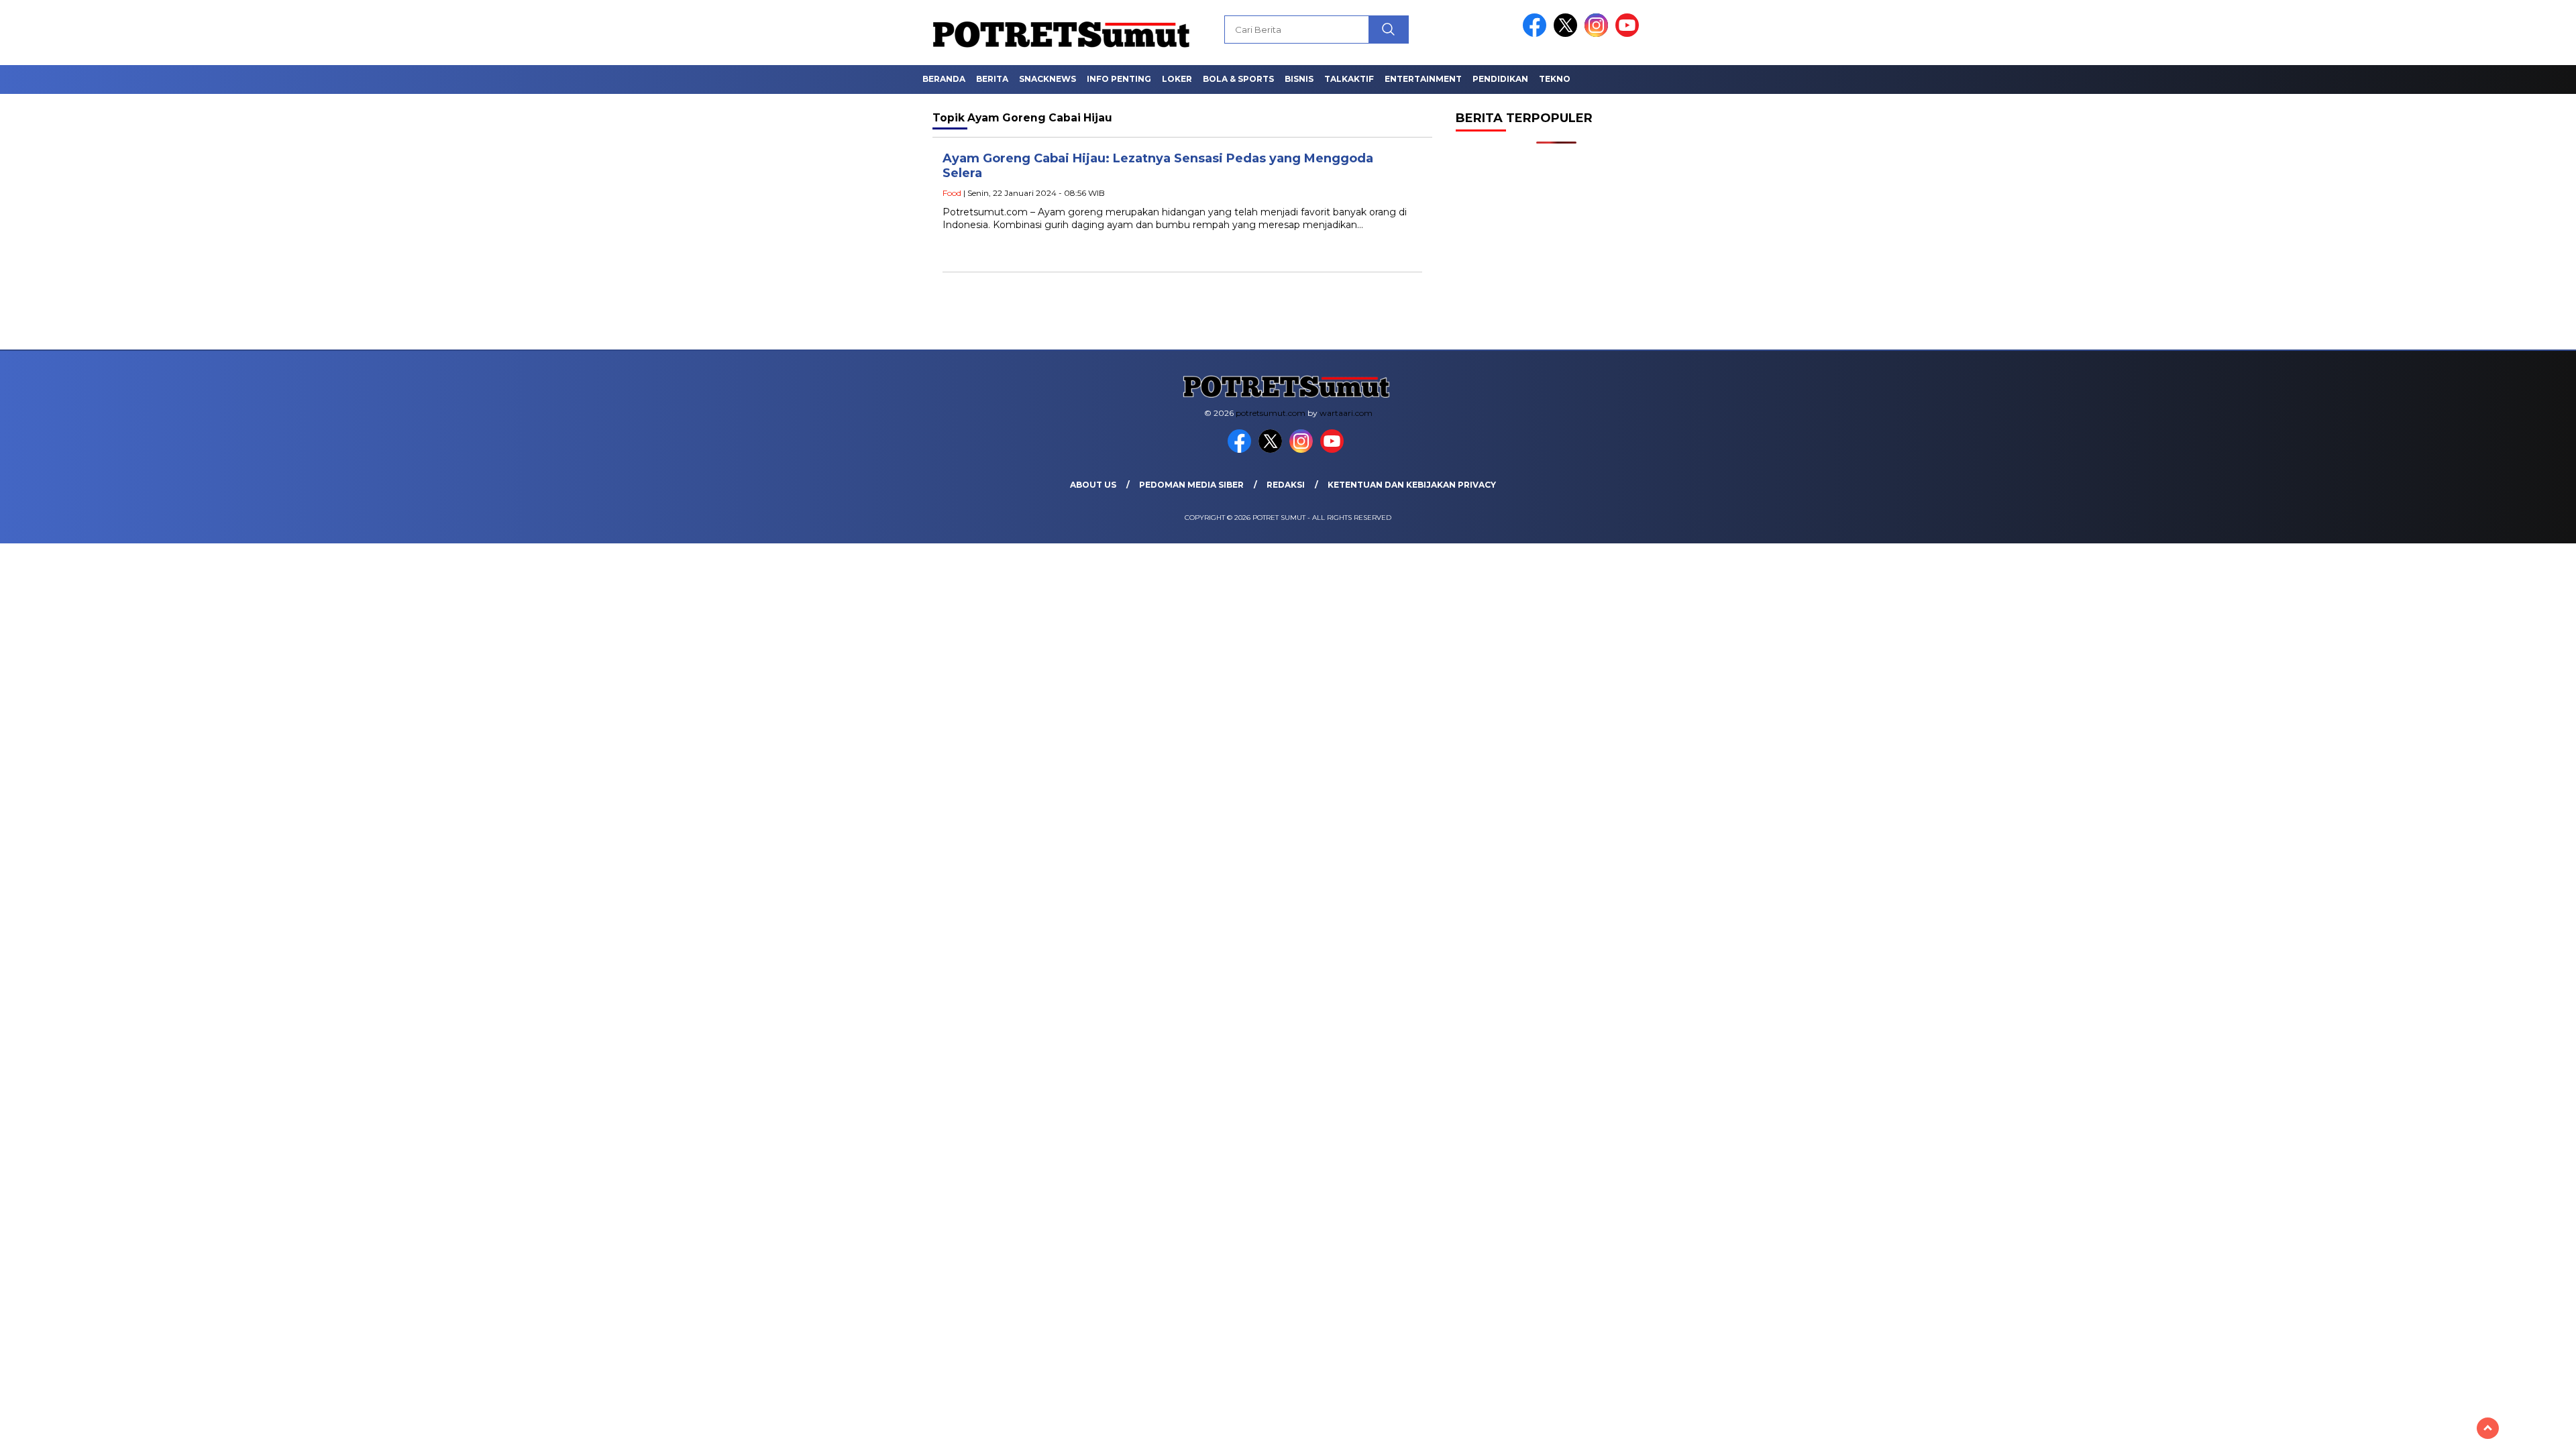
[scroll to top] (2488, 1428)
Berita (992, 79)
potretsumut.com (1271, 413)
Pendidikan (1500, 79)
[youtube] (1629, 34)
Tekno (1555, 79)
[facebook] (1537, 34)
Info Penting (1119, 79)
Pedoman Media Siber (1191, 485)
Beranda (944, 79)
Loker (1177, 79)
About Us (1093, 485)
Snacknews (1048, 79)
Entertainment (1423, 79)
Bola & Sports (1238, 79)
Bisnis (1299, 79)
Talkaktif (1349, 79)
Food (952, 193)
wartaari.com (1346, 413)
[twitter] (1568, 34)
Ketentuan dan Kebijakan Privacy (1412, 485)
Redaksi (1286, 485)
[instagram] (1599, 34)
